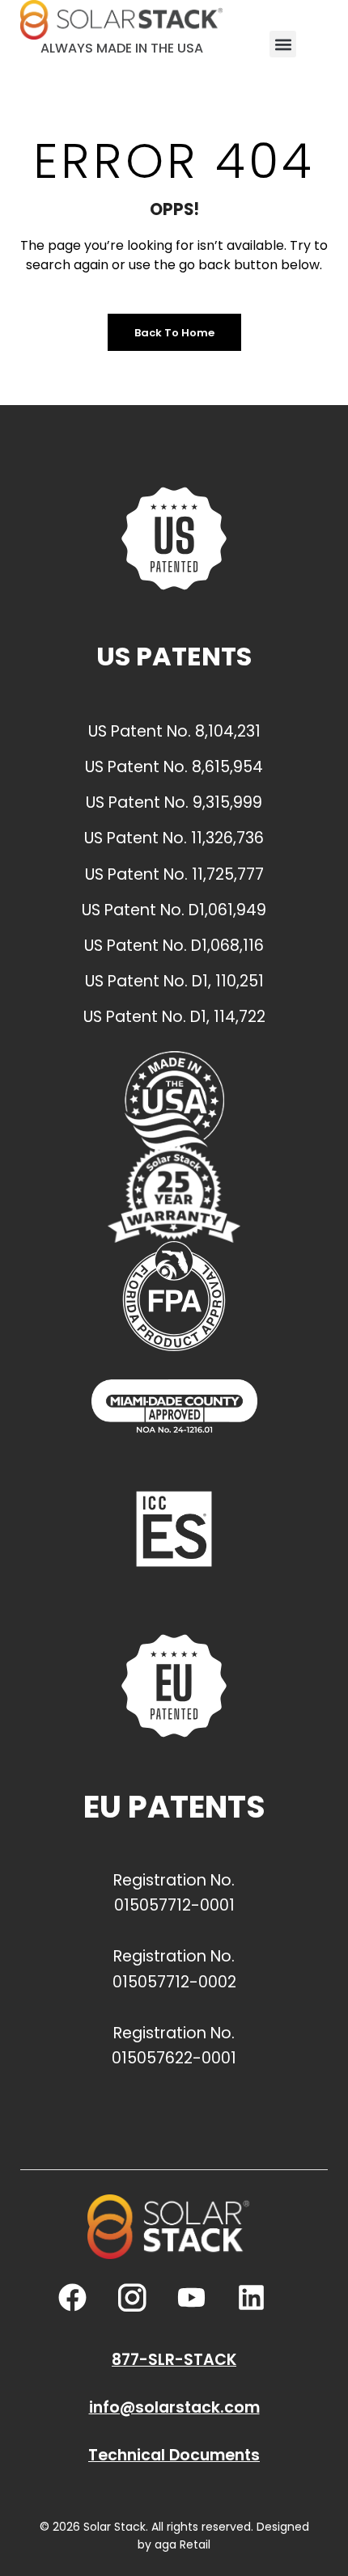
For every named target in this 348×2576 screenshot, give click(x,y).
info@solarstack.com (174, 2407)
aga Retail (182, 2544)
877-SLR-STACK (174, 2360)
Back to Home (174, 333)
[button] (283, 44)
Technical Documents (174, 2455)
